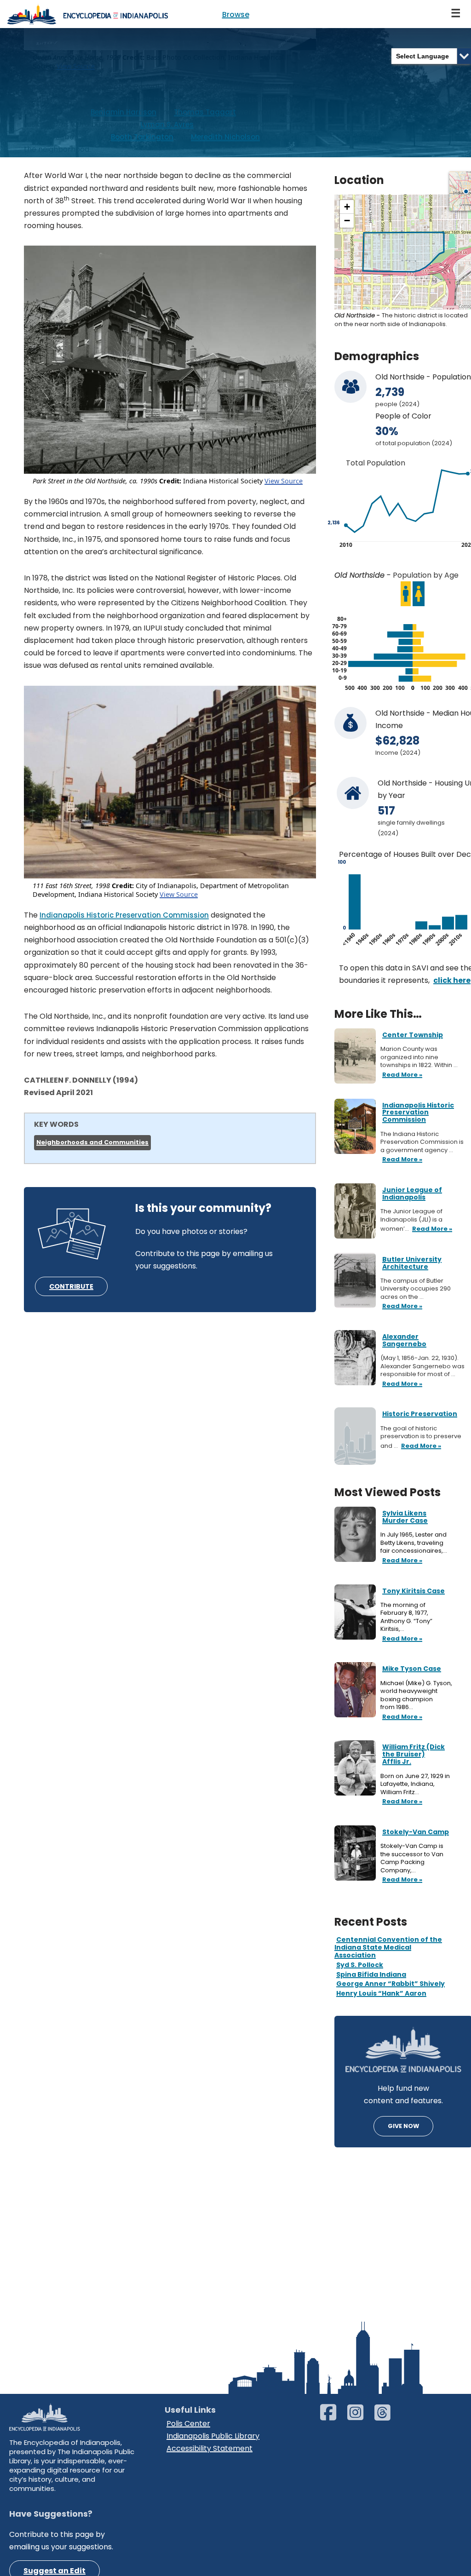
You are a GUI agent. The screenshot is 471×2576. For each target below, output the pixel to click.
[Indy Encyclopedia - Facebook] (333, 2417)
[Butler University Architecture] (355, 1280)
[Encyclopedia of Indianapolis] (87, 14)
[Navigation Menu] (456, 14)
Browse (236, 14)
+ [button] (347, 207)
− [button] (347, 221)
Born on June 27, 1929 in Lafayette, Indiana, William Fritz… (415, 1784)
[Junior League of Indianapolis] (355, 1210)
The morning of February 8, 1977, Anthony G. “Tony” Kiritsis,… (406, 1617)
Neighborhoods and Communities (92, 1142)
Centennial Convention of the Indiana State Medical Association (388, 1947)
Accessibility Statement (210, 2448)
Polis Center (188, 2424)
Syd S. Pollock (360, 1965)
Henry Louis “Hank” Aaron (381, 1993)
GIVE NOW (403, 2126)
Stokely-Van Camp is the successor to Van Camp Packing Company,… (412, 1858)
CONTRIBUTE (71, 1286)
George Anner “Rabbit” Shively (391, 1984)
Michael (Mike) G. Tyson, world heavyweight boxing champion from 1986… (416, 1695)
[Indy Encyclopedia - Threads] (387, 2417)
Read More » (401, 1561)
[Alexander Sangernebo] (355, 1357)
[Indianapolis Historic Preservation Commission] (355, 1126)
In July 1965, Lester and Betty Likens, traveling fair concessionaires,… (414, 1543)
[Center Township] (355, 1056)
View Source (284, 481)
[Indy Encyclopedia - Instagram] (360, 2417)
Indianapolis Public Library (213, 2436)
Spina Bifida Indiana (371, 1974)
